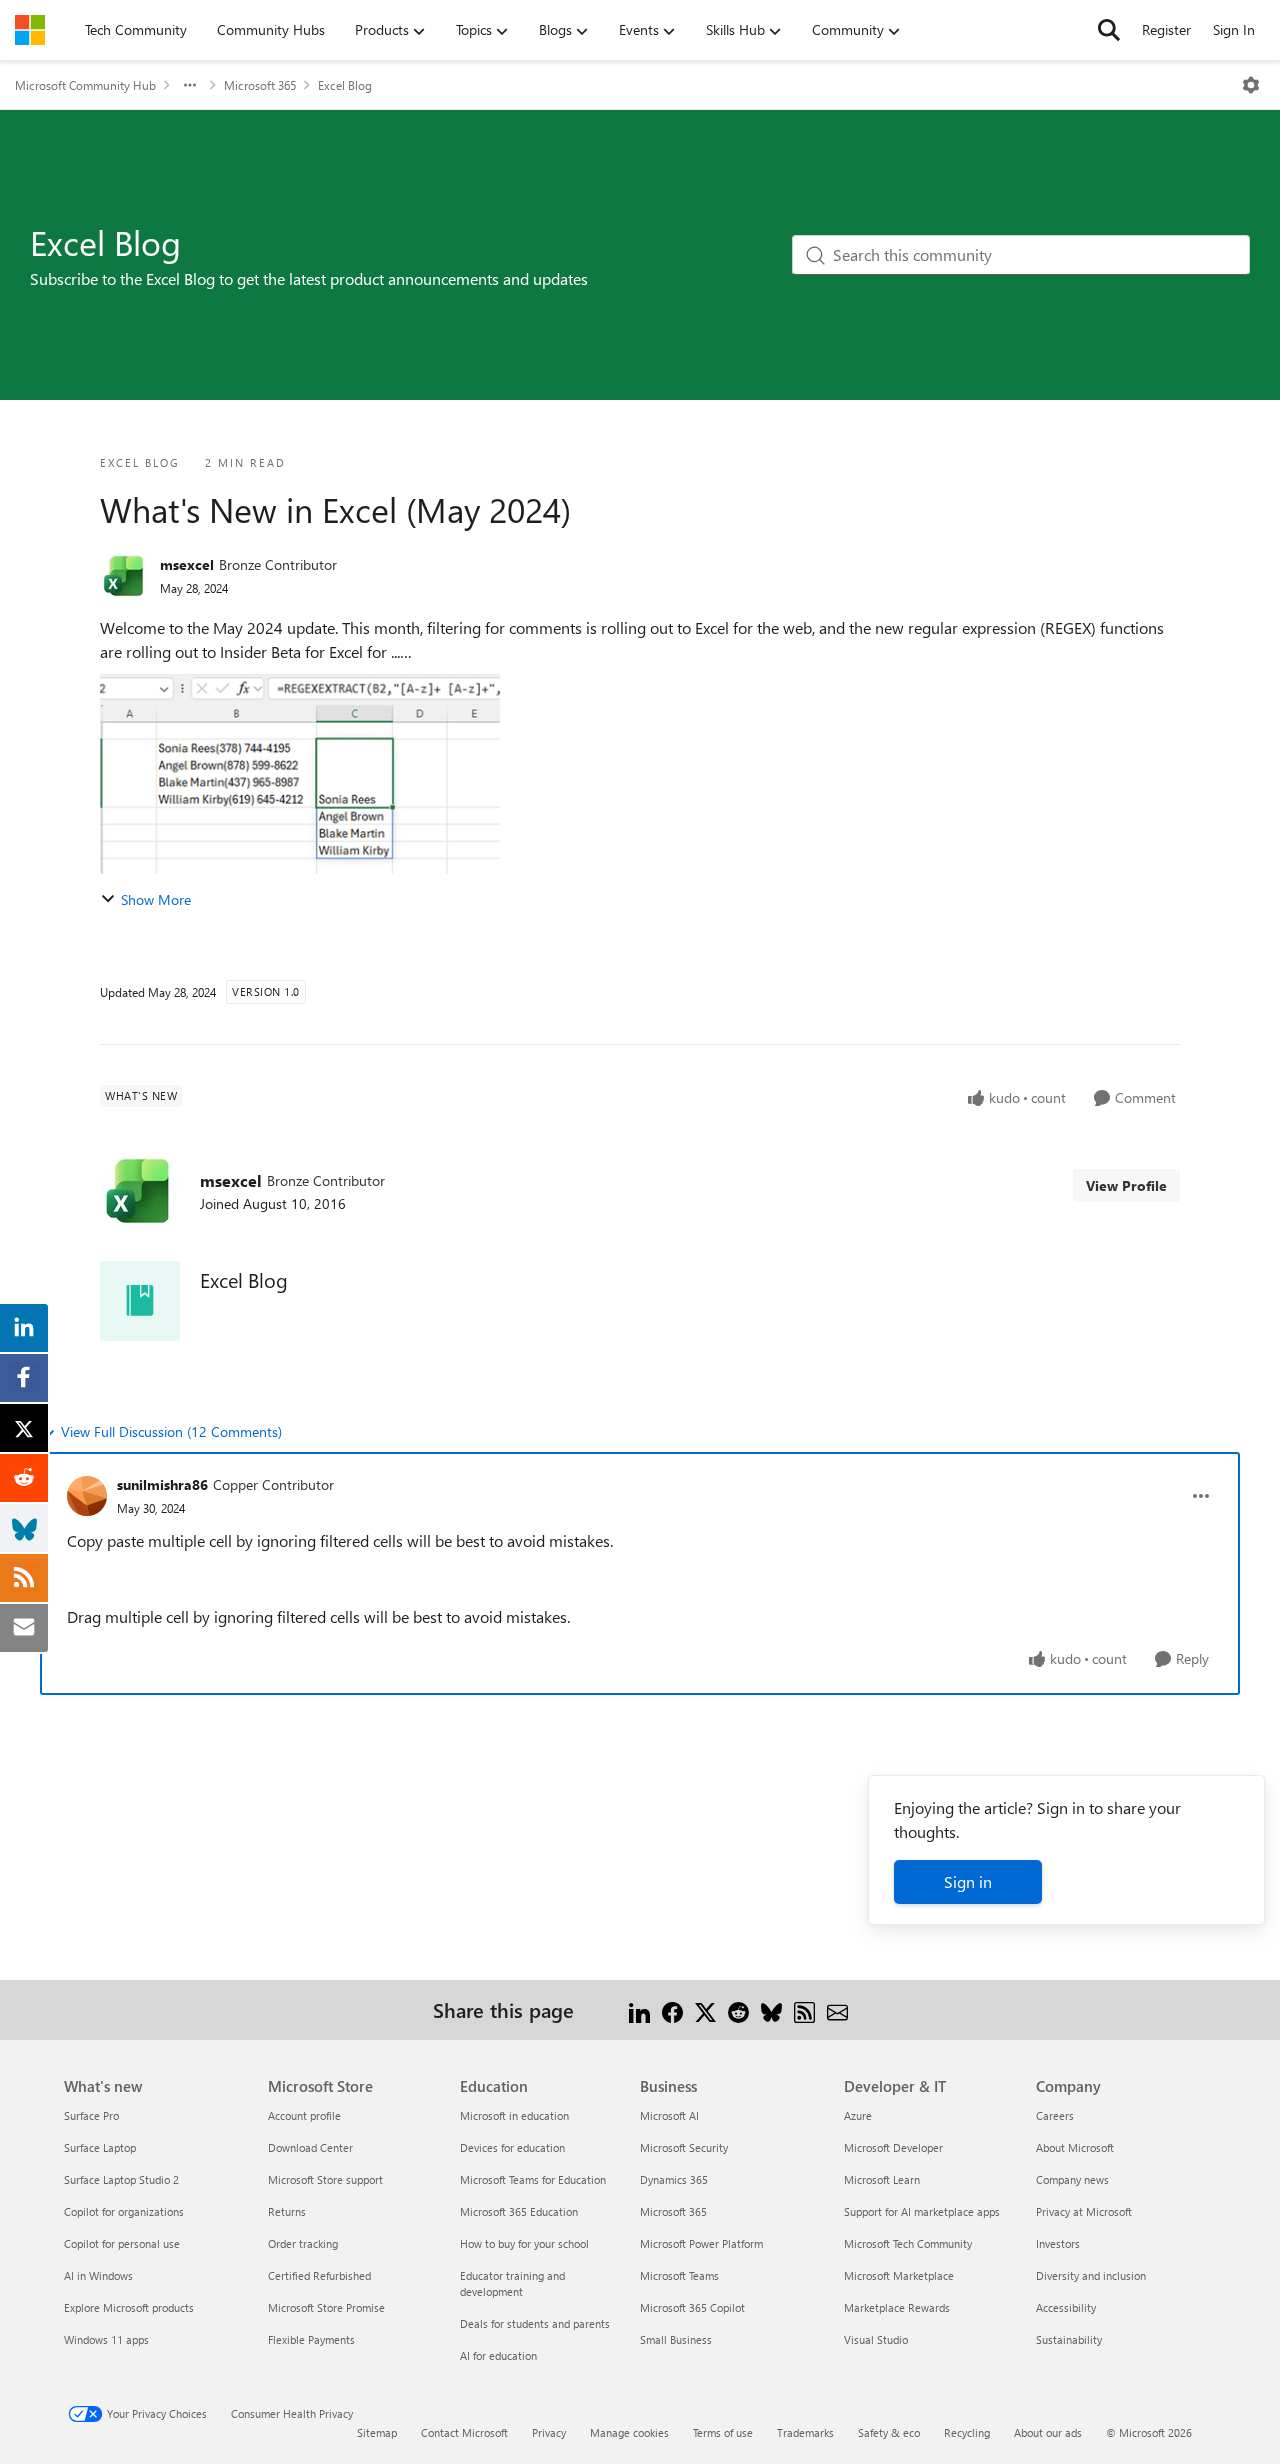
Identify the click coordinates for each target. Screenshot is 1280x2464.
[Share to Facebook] (672, 2009)
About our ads (1048, 2432)
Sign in (968, 1881)
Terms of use (723, 2432)
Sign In (1234, 29)
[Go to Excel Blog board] (140, 1301)
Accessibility (1066, 2307)
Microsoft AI (669, 2115)
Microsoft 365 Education (519, 2211)
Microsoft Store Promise (326, 2307)
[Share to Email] (837, 2009)
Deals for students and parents (535, 2323)
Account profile (304, 2115)
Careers (1055, 2115)
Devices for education (512, 2147)
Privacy (549, 2432)
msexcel (187, 564)
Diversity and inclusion (1091, 2275)
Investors (1058, 2243)
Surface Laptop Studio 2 (121, 2179)
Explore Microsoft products (129, 2307)
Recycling (967, 2432)
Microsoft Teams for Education (533, 2179)
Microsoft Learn (882, 2179)
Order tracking (303, 2243)
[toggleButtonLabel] (1251, 85)
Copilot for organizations (124, 2211)
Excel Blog (345, 85)
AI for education (498, 2355)
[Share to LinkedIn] (639, 2009)
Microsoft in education (514, 2115)
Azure (858, 2115)
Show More (156, 899)
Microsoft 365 (260, 85)
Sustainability (1069, 2339)
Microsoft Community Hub (85, 85)
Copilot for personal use (122, 2243)
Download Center (310, 2147)
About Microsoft (1075, 2147)
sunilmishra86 (162, 1484)
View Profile (1126, 1185)
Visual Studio (876, 2339)
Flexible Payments (311, 2339)
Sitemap (377, 2432)
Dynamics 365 (674, 2179)
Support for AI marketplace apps (922, 2211)
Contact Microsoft (464, 2432)
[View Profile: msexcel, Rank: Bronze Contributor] (125, 576)
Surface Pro (91, 2115)
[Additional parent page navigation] (190, 85)
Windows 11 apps (106, 2339)
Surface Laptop (100, 2147)
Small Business (676, 2339)
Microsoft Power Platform (701, 2243)
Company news (1072, 2179)
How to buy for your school (524, 2243)
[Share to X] (705, 2009)
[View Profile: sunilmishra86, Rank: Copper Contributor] (87, 1496)
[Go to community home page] (30, 30)
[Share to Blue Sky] (771, 2009)
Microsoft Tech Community (908, 2243)
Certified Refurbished (319, 2275)
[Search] (1109, 30)
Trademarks (805, 2432)
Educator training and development (512, 2283)
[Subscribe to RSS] (804, 2009)
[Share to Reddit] (738, 2009)
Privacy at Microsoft (1084, 2211)
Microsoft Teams (679, 2275)
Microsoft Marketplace (899, 2275)
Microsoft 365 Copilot (692, 2307)
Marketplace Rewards (897, 2307)
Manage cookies (629, 2432)
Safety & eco (889, 2432)
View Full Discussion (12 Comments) (171, 1431)
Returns (287, 2211)
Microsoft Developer (893, 2147)
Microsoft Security (684, 2147)
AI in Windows (98, 2275)
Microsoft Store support (325, 2179)
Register (1166, 29)
